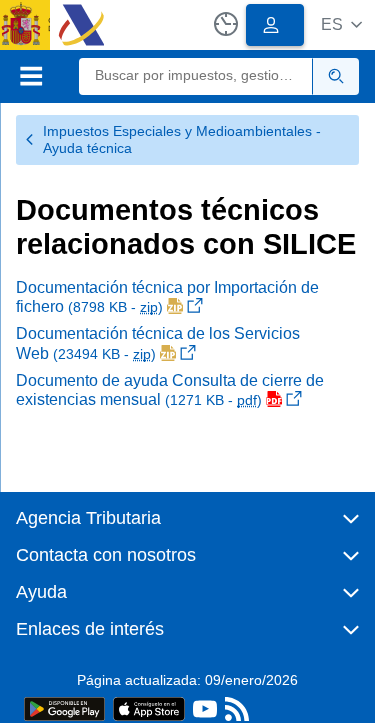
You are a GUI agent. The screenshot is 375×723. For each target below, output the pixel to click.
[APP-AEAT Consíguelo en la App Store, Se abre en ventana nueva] (149, 707)
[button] (341, 24)
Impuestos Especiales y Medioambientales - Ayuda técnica (182, 139)
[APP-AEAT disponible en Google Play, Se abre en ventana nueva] (64, 707)
